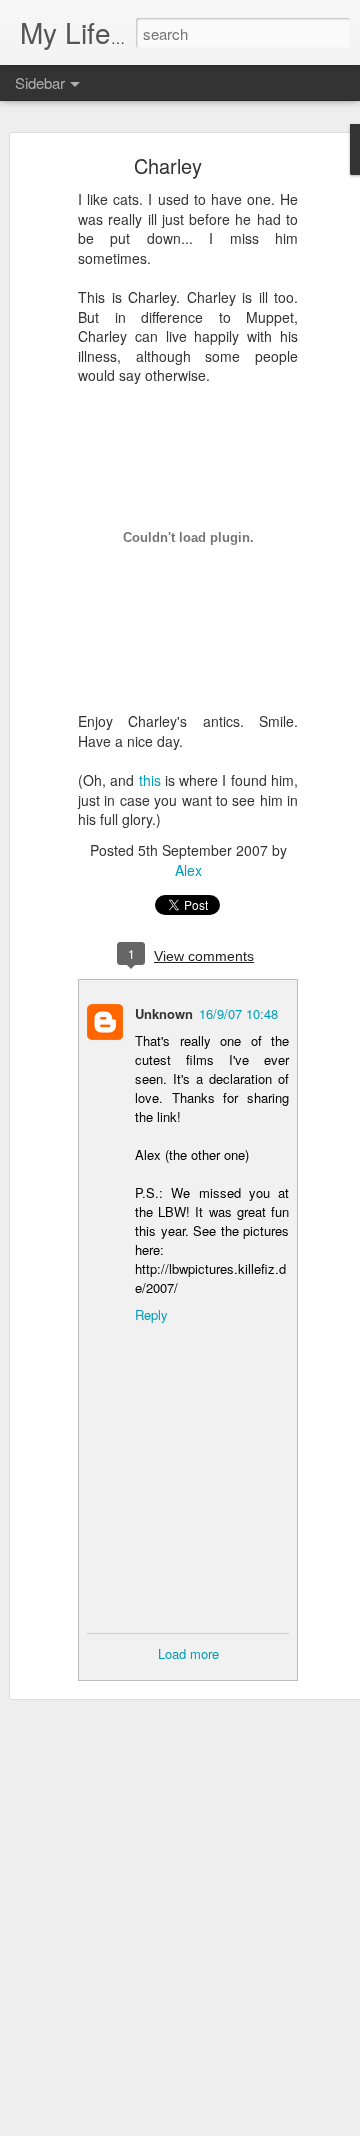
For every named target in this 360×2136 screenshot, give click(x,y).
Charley (168, 165)
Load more (188, 1653)
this (150, 780)
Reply (151, 1314)
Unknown (164, 1013)
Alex (188, 870)
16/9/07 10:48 (238, 1013)
